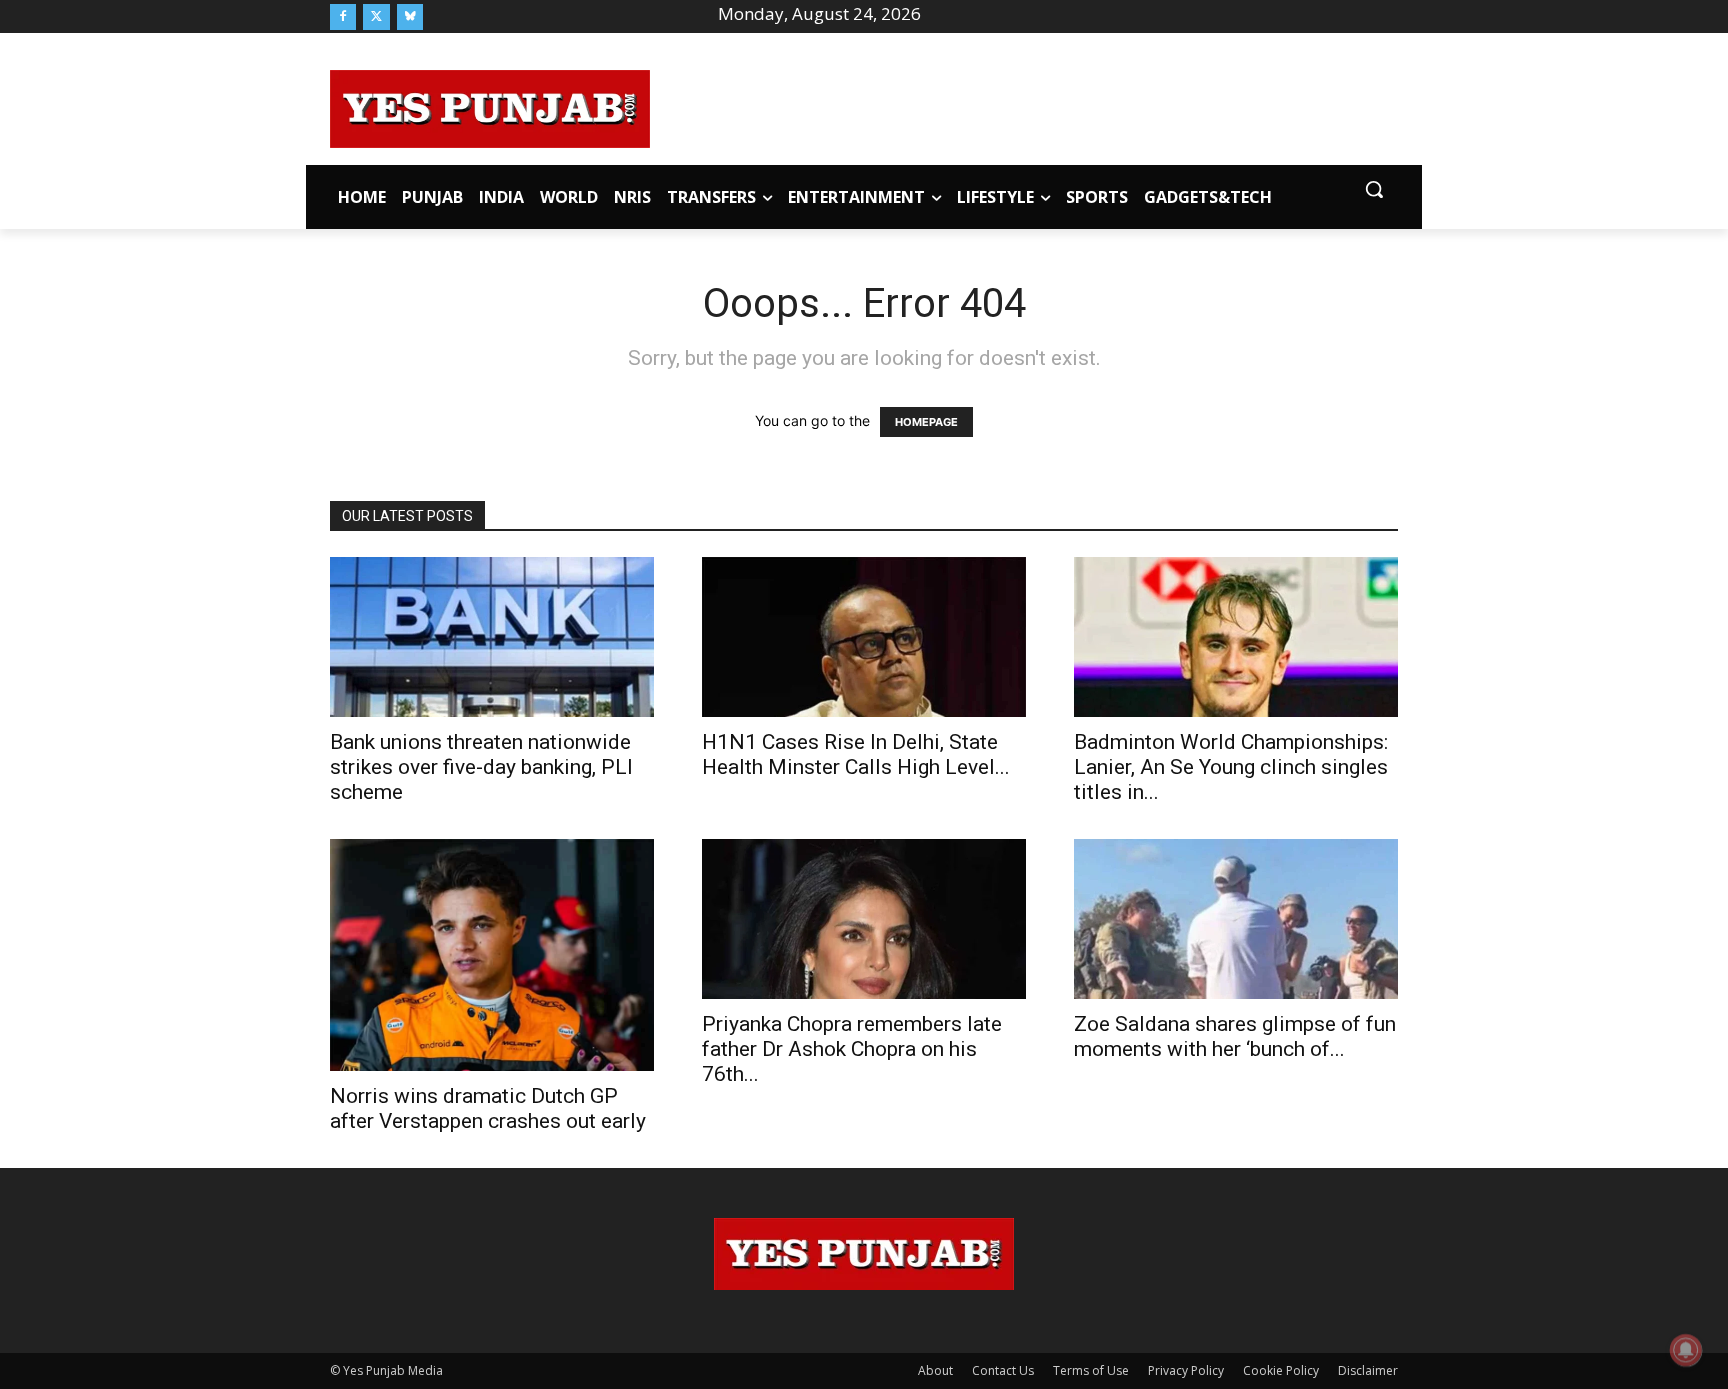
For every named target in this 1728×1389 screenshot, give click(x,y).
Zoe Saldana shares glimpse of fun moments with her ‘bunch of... (1235, 1036)
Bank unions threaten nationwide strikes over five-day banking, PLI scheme (481, 767)
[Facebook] (343, 17)
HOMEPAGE (926, 422)
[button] (1374, 189)
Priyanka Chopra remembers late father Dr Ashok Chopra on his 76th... (852, 1049)
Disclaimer (1368, 1370)
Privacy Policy (1186, 1370)
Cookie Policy (1281, 1370)
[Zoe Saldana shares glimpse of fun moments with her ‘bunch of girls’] (1236, 919)
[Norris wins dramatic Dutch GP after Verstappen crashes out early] (492, 954)
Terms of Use (1091, 1370)
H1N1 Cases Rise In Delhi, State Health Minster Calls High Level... (856, 754)
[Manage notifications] (1686, 1350)
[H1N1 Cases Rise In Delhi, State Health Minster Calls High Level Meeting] (864, 637)
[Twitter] (376, 17)
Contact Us (1003, 1370)
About (935, 1370)
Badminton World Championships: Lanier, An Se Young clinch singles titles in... (1231, 767)
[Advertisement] (1024, 106)
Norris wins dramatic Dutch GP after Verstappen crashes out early (488, 1108)
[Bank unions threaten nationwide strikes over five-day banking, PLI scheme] (492, 637)
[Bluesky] (410, 17)
